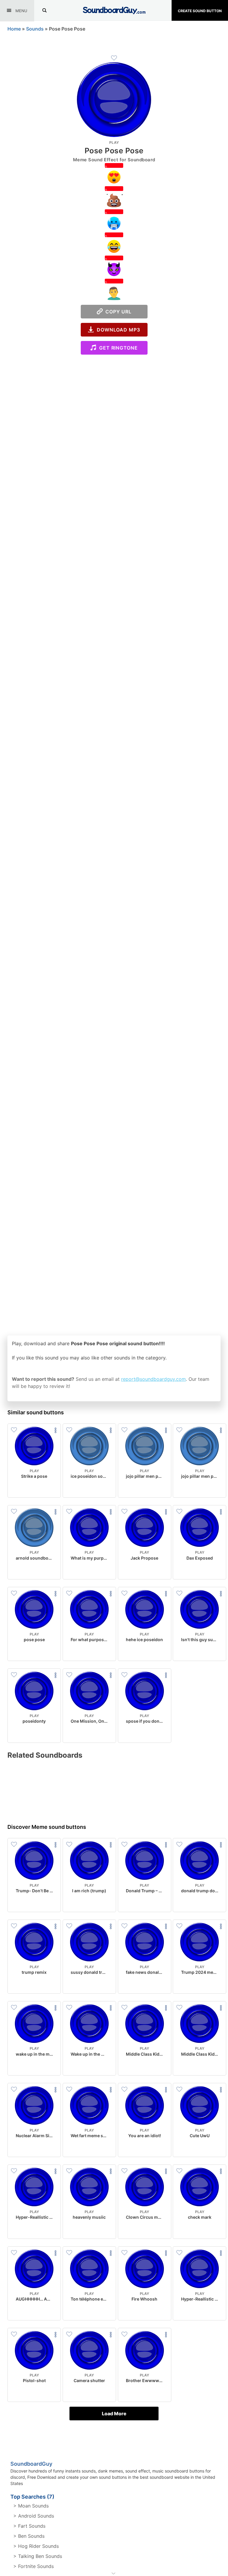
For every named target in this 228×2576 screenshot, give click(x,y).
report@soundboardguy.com (153, 1379)
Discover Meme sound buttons (47, 1827)
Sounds (35, 29)
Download (34, 1488)
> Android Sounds (34, 2516)
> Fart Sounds (29, 2526)
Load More (114, 2414)
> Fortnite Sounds (34, 2566)
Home (14, 29)
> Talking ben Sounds (38, 2556)
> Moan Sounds (31, 2506)
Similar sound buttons (36, 1412)
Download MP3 (117, 330)
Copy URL (117, 312)
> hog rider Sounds (36, 2546)
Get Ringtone (117, 348)
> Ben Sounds (29, 2536)
